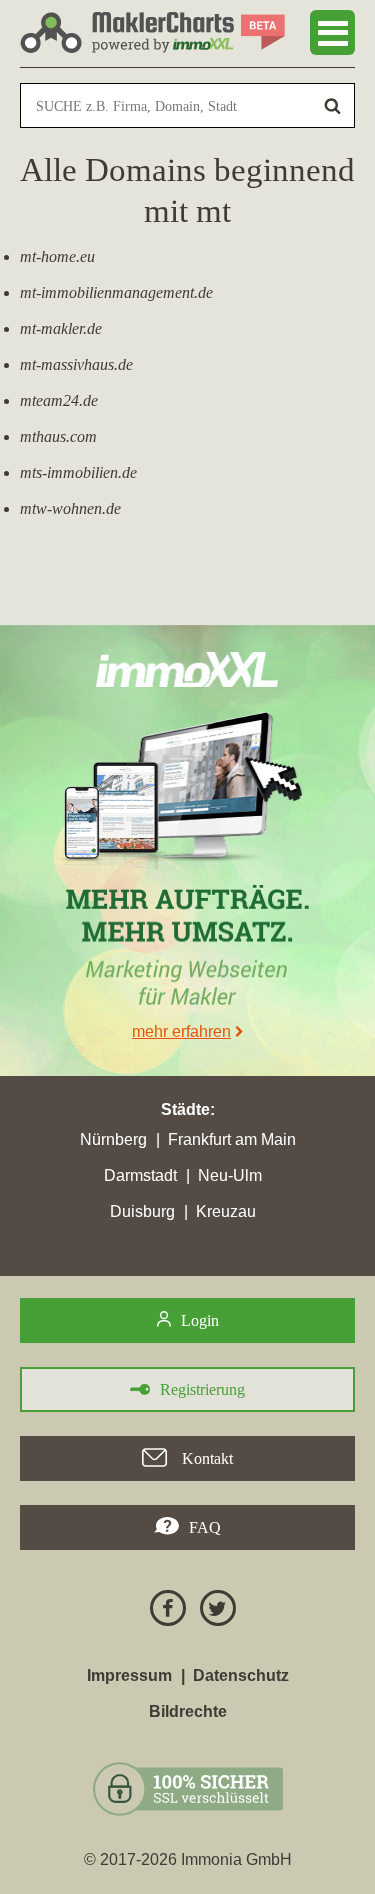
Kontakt (205, 1458)
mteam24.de (59, 400)
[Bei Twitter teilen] (213, 1611)
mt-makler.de (61, 328)
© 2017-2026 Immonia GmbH (188, 1859)
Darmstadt (140, 1175)
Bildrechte (188, 1711)
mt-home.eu (57, 256)
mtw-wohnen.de (70, 508)
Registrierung (202, 1389)
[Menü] (332, 32)
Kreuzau (226, 1211)
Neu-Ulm (230, 1175)
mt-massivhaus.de (76, 364)
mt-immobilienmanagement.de (116, 292)
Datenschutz (241, 1675)
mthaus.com (58, 436)
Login (200, 1320)
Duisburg (142, 1211)
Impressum (129, 1675)
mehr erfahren (181, 1031)
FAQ (205, 1527)
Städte (185, 1109)
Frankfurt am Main (232, 1139)
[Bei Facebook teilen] (163, 1611)
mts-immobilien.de (78, 472)
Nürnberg (113, 1139)
